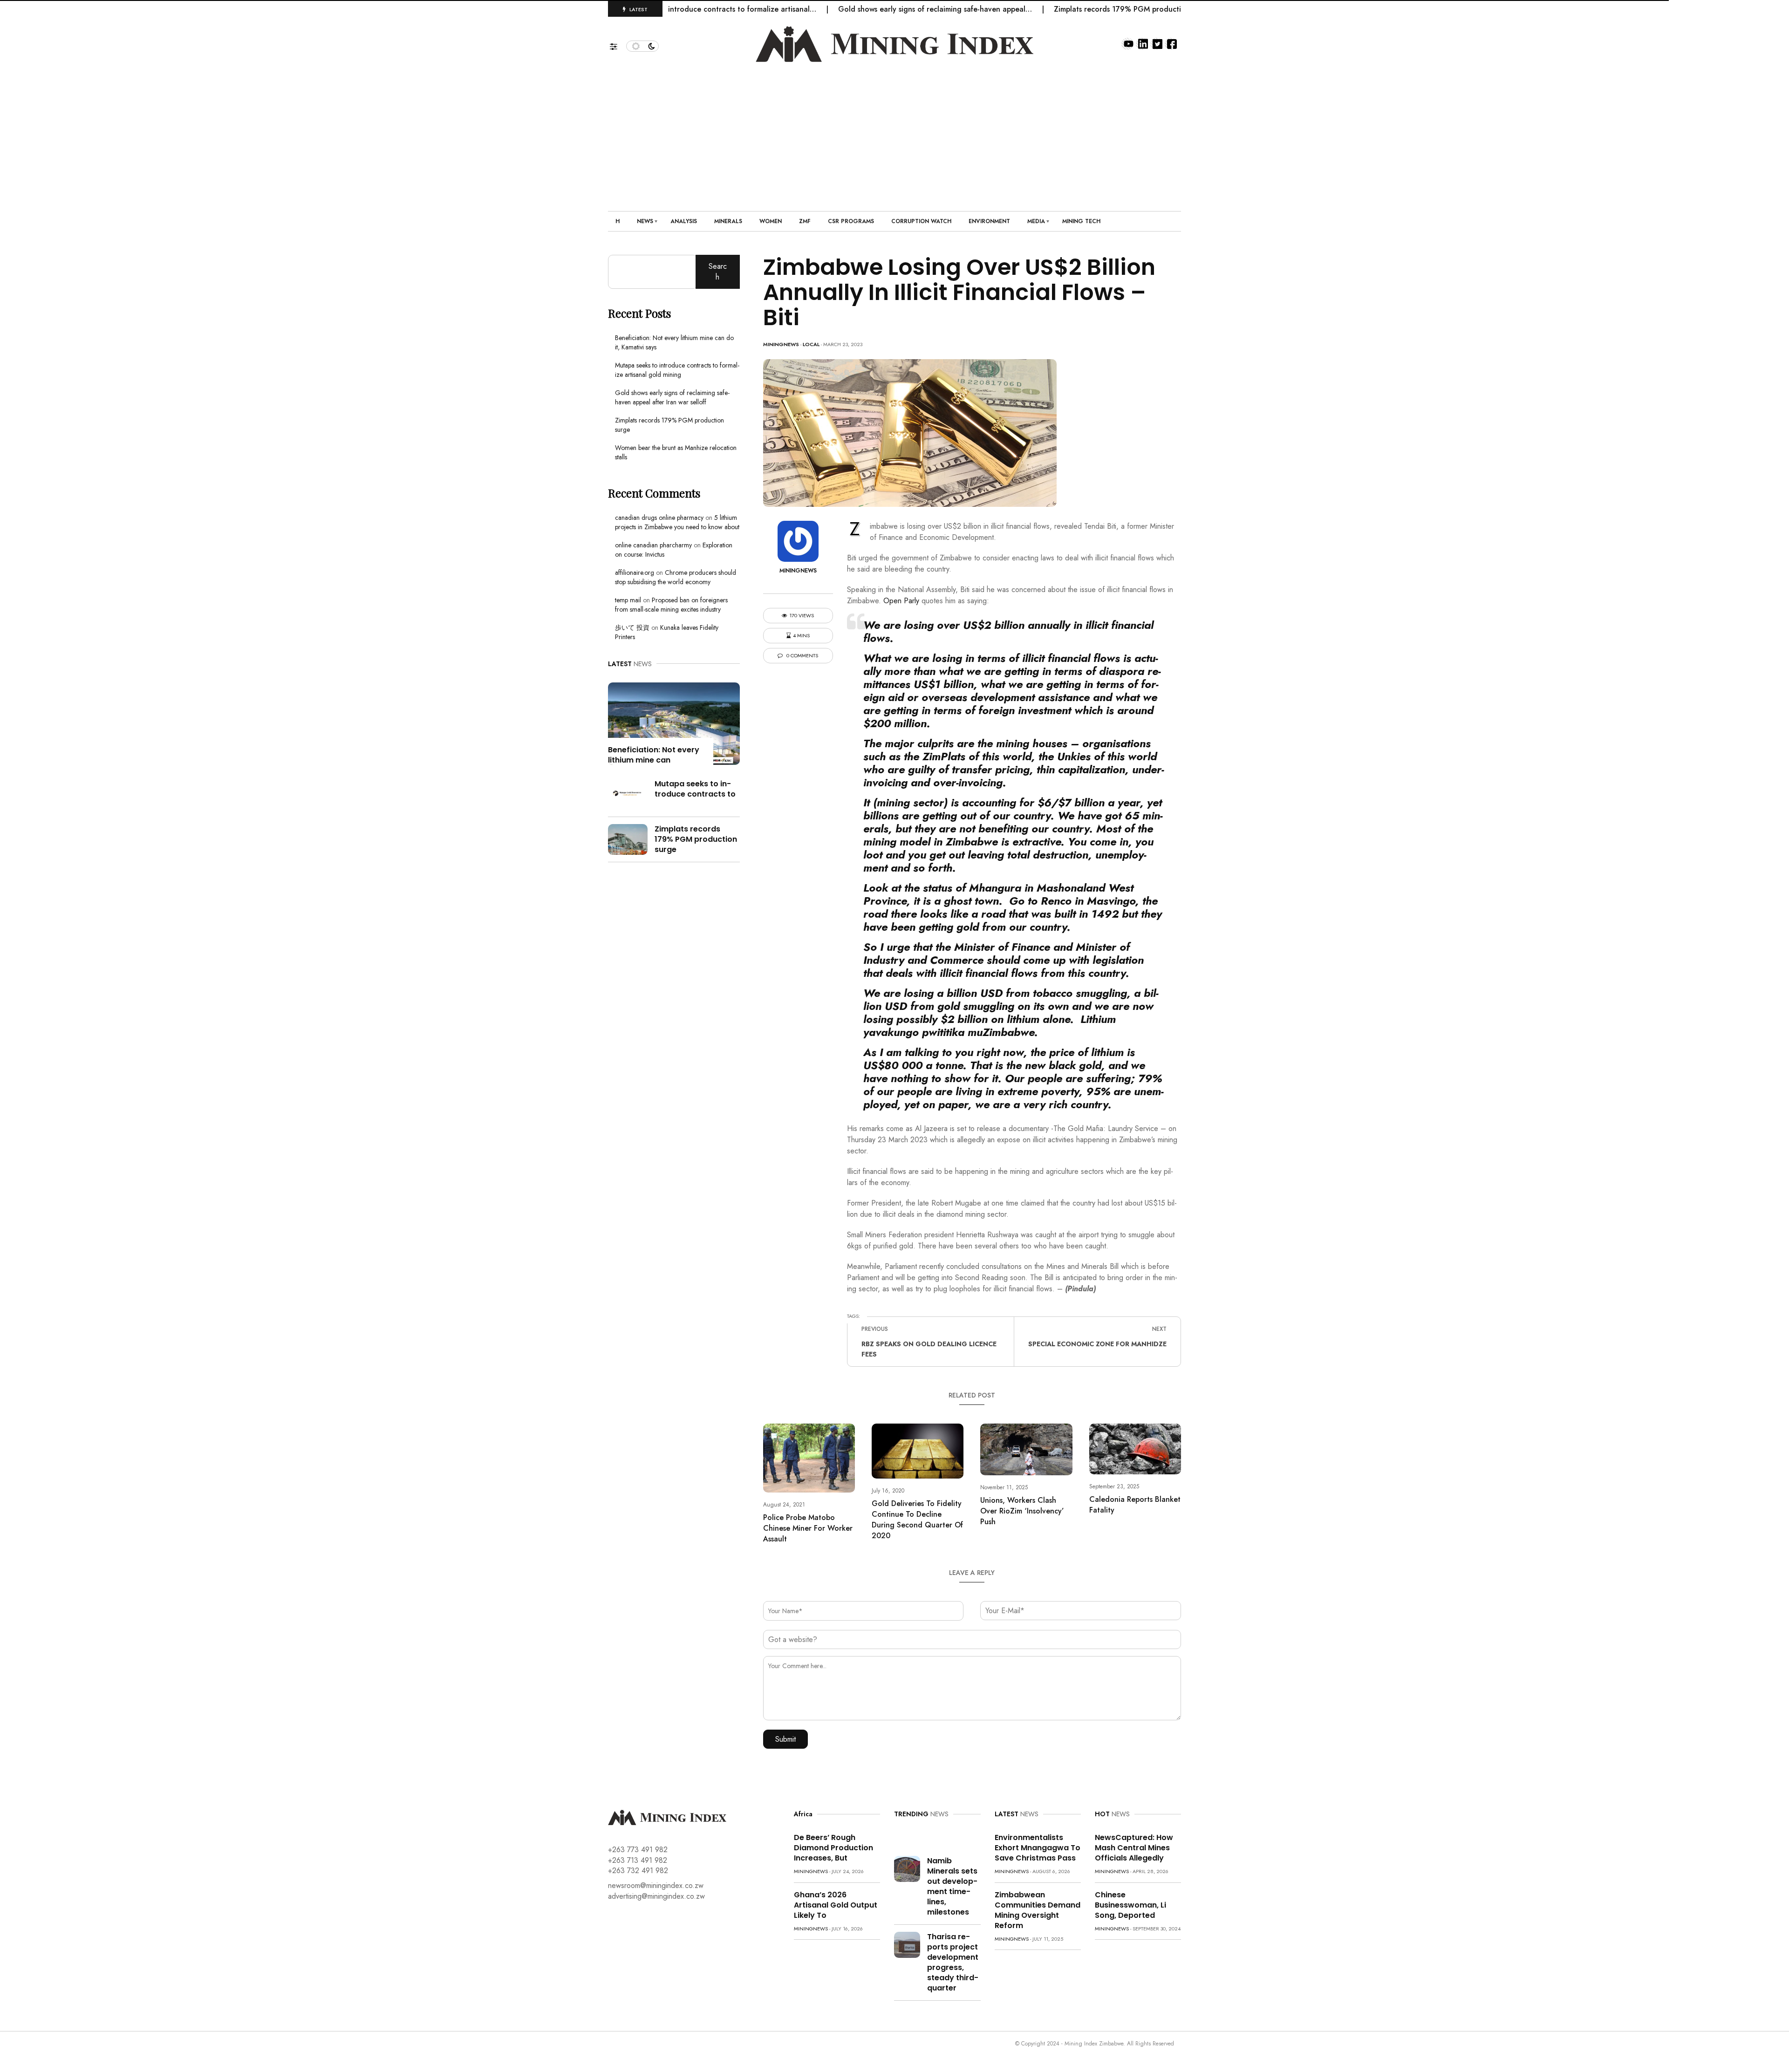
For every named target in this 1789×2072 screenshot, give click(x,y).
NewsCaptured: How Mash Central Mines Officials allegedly (1134, 1848)
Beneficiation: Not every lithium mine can (654, 755)
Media (1036, 221)
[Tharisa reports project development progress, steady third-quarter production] (907, 1944)
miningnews (781, 344)
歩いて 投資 (632, 627)
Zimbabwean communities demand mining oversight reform (1038, 1910)
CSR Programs (851, 221)
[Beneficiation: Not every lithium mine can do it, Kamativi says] (674, 723)
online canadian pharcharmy (653, 545)
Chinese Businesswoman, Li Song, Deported (1130, 1905)
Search (718, 271)
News (645, 221)
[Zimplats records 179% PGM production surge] (628, 838)
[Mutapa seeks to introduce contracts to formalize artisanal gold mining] (628, 793)
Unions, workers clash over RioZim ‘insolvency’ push (1022, 1511)
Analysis (684, 221)
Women (771, 221)
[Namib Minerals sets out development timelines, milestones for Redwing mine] (907, 1868)
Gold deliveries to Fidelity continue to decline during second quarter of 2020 (917, 1520)
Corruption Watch (921, 221)
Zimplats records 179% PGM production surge (1055, 9)
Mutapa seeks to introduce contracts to (695, 789)
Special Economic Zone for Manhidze (1097, 1344)
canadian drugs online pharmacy (659, 518)
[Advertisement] (894, 132)
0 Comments (802, 656)
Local (811, 344)
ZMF (805, 221)
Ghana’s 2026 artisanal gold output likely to (836, 1905)
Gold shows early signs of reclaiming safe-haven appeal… (857, 9)
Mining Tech (1081, 221)
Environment (989, 221)
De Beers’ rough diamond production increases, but (833, 1848)
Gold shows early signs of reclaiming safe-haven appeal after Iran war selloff (672, 397)
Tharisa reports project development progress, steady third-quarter (953, 1962)
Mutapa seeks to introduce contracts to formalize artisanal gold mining (677, 370)
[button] (618, 44)
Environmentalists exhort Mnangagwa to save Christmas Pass (1038, 1848)
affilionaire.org (635, 573)
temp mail (628, 600)
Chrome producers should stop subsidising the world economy (676, 577)
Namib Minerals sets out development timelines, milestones (952, 1886)
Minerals (728, 221)
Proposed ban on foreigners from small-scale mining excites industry (671, 605)
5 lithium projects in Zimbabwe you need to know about (677, 522)
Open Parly (901, 601)
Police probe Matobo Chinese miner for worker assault (808, 1528)
